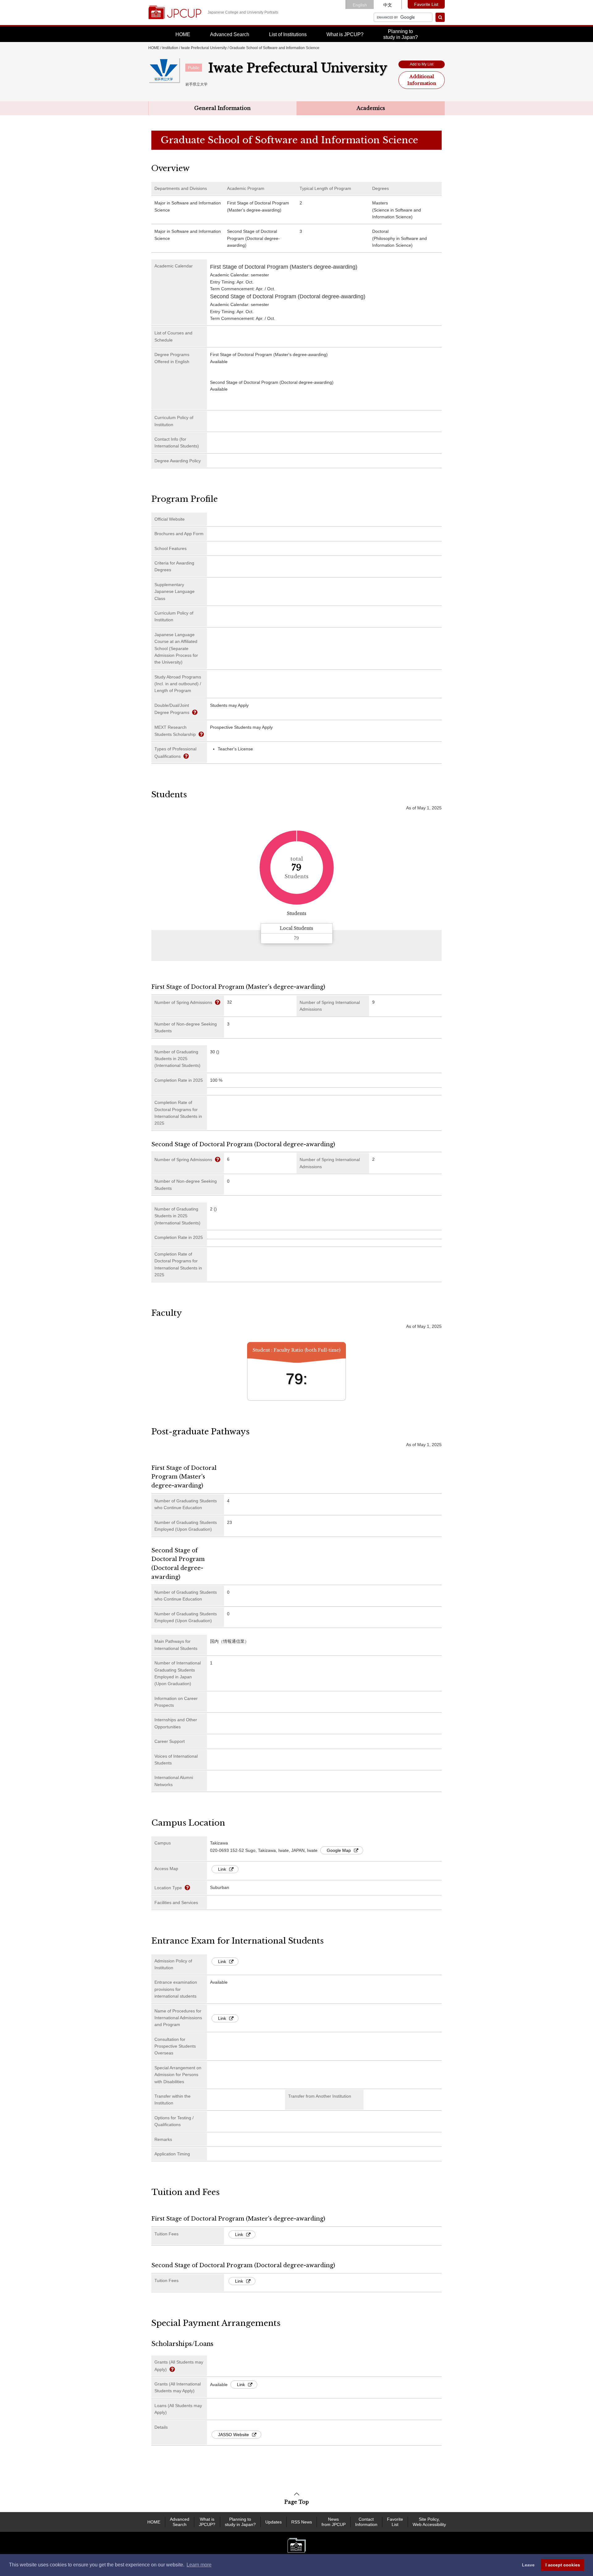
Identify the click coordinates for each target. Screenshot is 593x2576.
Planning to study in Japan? (240, 2522)
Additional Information (422, 80)
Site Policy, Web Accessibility (429, 2522)
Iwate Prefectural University (204, 48)
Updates (273, 2522)
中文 (388, 5)
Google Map (339, 1850)
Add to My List (422, 64)
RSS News (302, 2522)
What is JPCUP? (345, 34)
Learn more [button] (199, 2565)
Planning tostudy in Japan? (401, 34)
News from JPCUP (334, 2522)
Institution (170, 48)
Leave (528, 2565)
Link (222, 1869)
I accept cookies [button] (563, 2565)
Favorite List (426, 4)
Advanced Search (230, 34)
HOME (183, 34)
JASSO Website (233, 2435)
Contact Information (366, 2522)
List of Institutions (288, 34)
